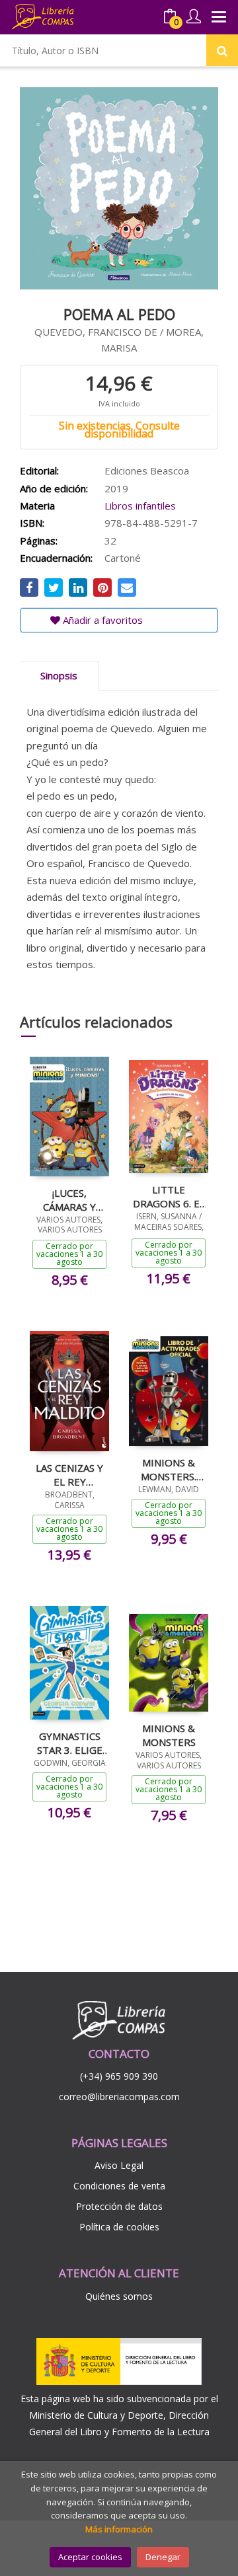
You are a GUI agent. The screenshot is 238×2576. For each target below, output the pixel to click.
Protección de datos (119, 2206)
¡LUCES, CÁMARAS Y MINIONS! (69, 1199)
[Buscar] (222, 50)
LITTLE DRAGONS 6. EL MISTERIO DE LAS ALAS (169, 1196)
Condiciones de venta (119, 2186)
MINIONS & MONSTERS (169, 1735)
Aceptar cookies (90, 2557)
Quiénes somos (119, 2296)
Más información (119, 2529)
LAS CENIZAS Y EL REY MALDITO (69, 1474)
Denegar (163, 2557)
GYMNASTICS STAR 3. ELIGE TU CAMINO (70, 1743)
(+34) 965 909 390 (119, 2076)
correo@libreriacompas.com (119, 2097)
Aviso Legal (119, 2165)
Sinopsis (59, 675)
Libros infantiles (140, 506)
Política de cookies (119, 2227)
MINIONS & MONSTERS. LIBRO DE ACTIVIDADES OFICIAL (169, 1469)
